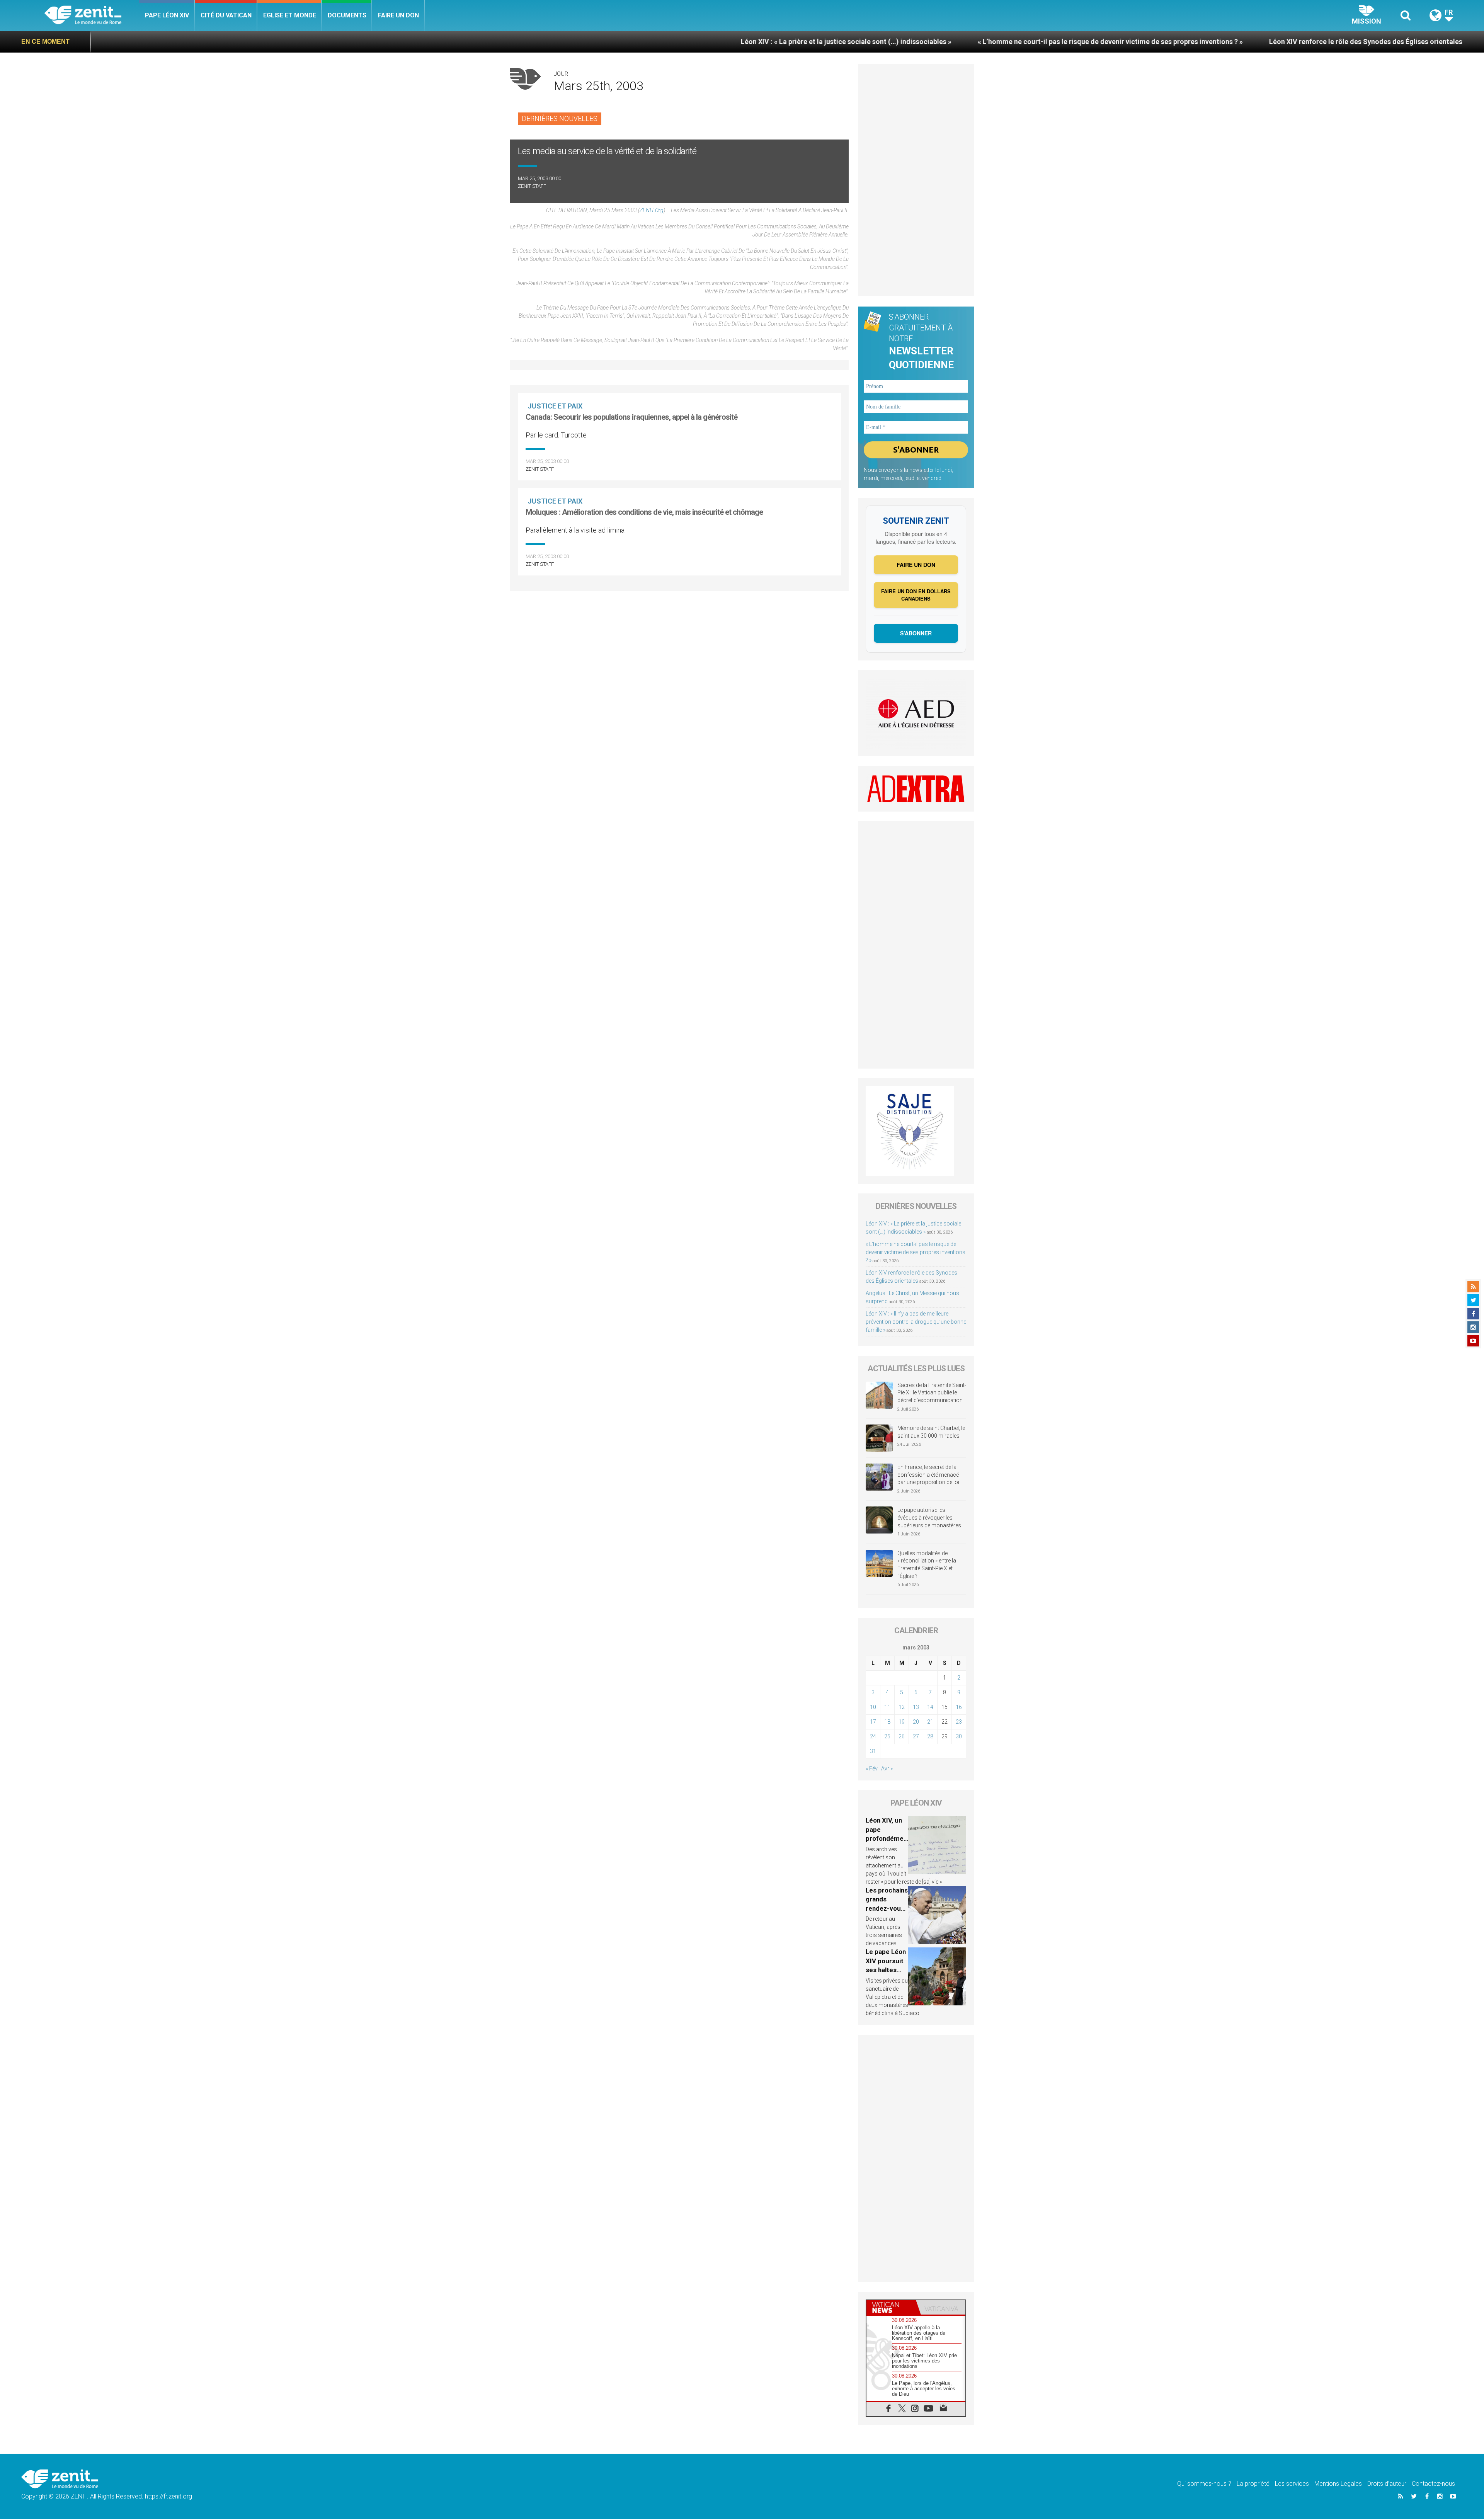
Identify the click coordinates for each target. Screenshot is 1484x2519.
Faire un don (398, 15)
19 (902, 1722)
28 (930, 1736)
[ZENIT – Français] (92, 16)
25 (887, 1736)
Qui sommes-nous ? (1204, 2484)
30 (959, 1736)
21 (930, 1722)
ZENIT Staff (532, 186)
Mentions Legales (1338, 2484)
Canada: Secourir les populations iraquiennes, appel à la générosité (631, 417)
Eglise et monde (290, 15)
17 (873, 1722)
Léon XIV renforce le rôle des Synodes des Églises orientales (1098, 42)
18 (887, 1722)
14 (930, 1707)
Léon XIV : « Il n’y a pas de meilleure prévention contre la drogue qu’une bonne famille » (916, 1322)
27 (916, 1736)
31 (873, 1751)
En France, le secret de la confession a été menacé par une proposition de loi (928, 1475)
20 (916, 1722)
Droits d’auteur (1387, 2484)
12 (902, 1707)
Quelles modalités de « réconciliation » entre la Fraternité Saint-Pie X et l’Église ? (927, 1565)
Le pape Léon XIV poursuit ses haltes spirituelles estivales (886, 1970)
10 (873, 1707)
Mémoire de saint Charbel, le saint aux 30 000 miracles (931, 1432)
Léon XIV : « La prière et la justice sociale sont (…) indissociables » (578, 42)
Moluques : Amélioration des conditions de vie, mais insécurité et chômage (644, 512)
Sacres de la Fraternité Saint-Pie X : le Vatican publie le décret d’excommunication (932, 1393)
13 (916, 1707)
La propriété (1253, 2484)
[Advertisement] (916, 180)
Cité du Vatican (226, 15)
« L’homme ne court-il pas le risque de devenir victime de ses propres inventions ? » (842, 42)
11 (887, 1707)
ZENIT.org (652, 210)
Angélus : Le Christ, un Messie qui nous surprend (1298, 42)
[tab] (891, 2307)
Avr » (887, 1768)
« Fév (872, 1768)
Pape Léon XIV (167, 15)
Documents (347, 15)
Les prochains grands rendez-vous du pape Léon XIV (887, 1908)
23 (959, 1722)
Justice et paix (555, 406)
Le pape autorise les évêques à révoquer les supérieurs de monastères (929, 1517)
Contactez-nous (1433, 2484)
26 (902, 1736)
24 (873, 1736)
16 (959, 1707)
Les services (1292, 2484)
